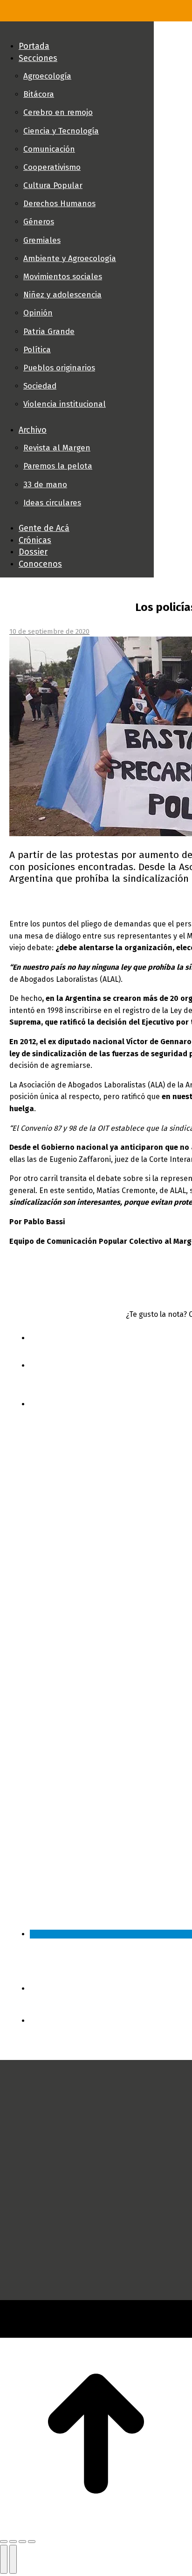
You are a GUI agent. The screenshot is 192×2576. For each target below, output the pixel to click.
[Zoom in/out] (32, 2542)
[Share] (13, 2542)
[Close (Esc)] (4, 2542)
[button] (77, 31)
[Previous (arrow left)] (4, 2559)
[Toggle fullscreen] (22, 2542)
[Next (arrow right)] (13, 2559)
